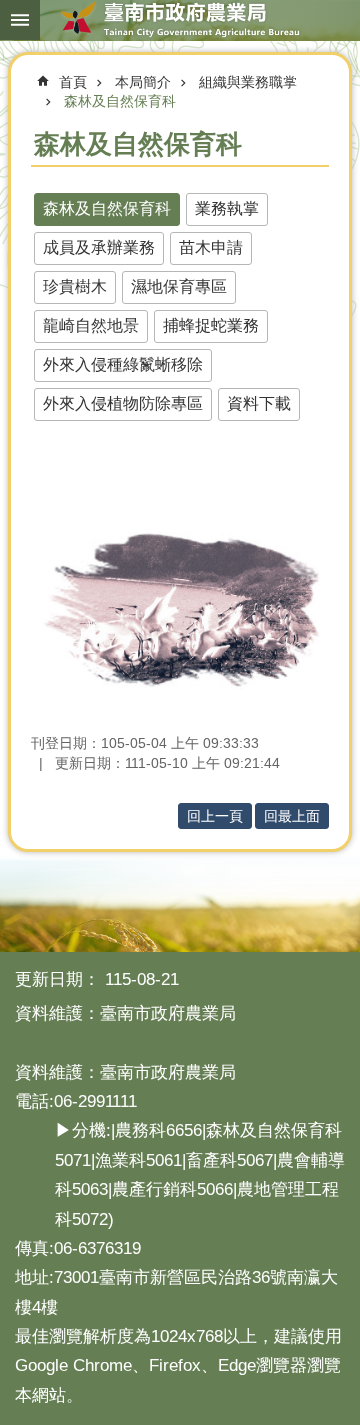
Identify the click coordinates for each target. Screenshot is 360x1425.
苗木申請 (211, 247)
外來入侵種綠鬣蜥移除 (123, 364)
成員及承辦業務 (99, 247)
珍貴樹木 (75, 286)
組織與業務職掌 (248, 82)
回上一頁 (215, 816)
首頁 (73, 82)
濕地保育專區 (179, 286)
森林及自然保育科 (120, 101)
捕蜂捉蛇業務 (211, 325)
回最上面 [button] (292, 816)
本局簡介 (143, 82)
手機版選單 (20, 20)
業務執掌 (227, 208)
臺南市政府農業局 (180, 20)
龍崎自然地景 (91, 325)
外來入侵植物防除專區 (123, 403)
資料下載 (259, 403)
